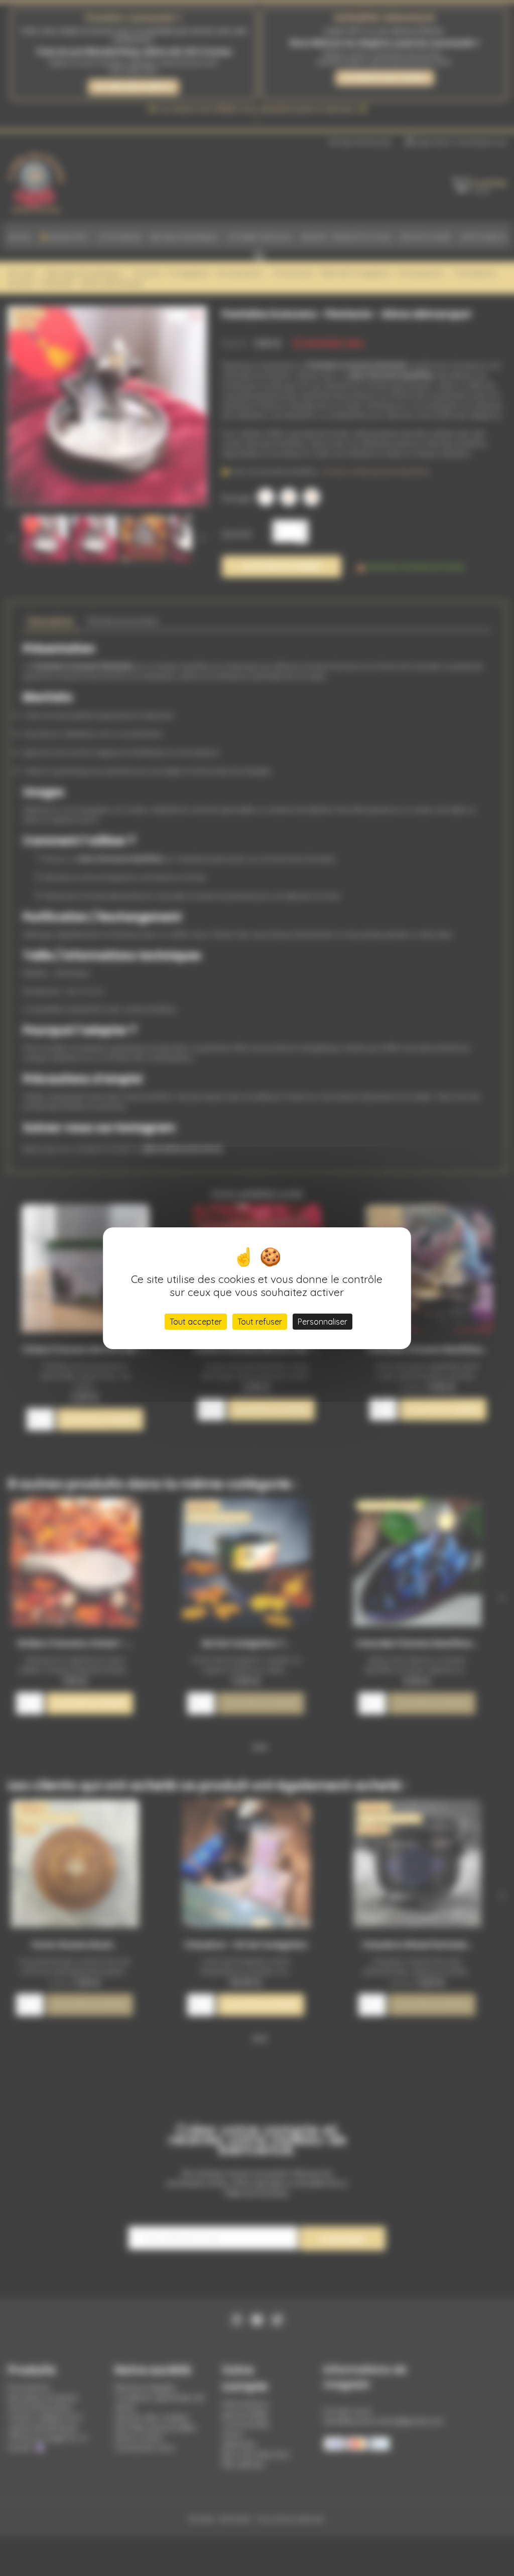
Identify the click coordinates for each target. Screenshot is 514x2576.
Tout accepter (196, 1322)
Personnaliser (323, 1322)
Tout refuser (260, 1322)
